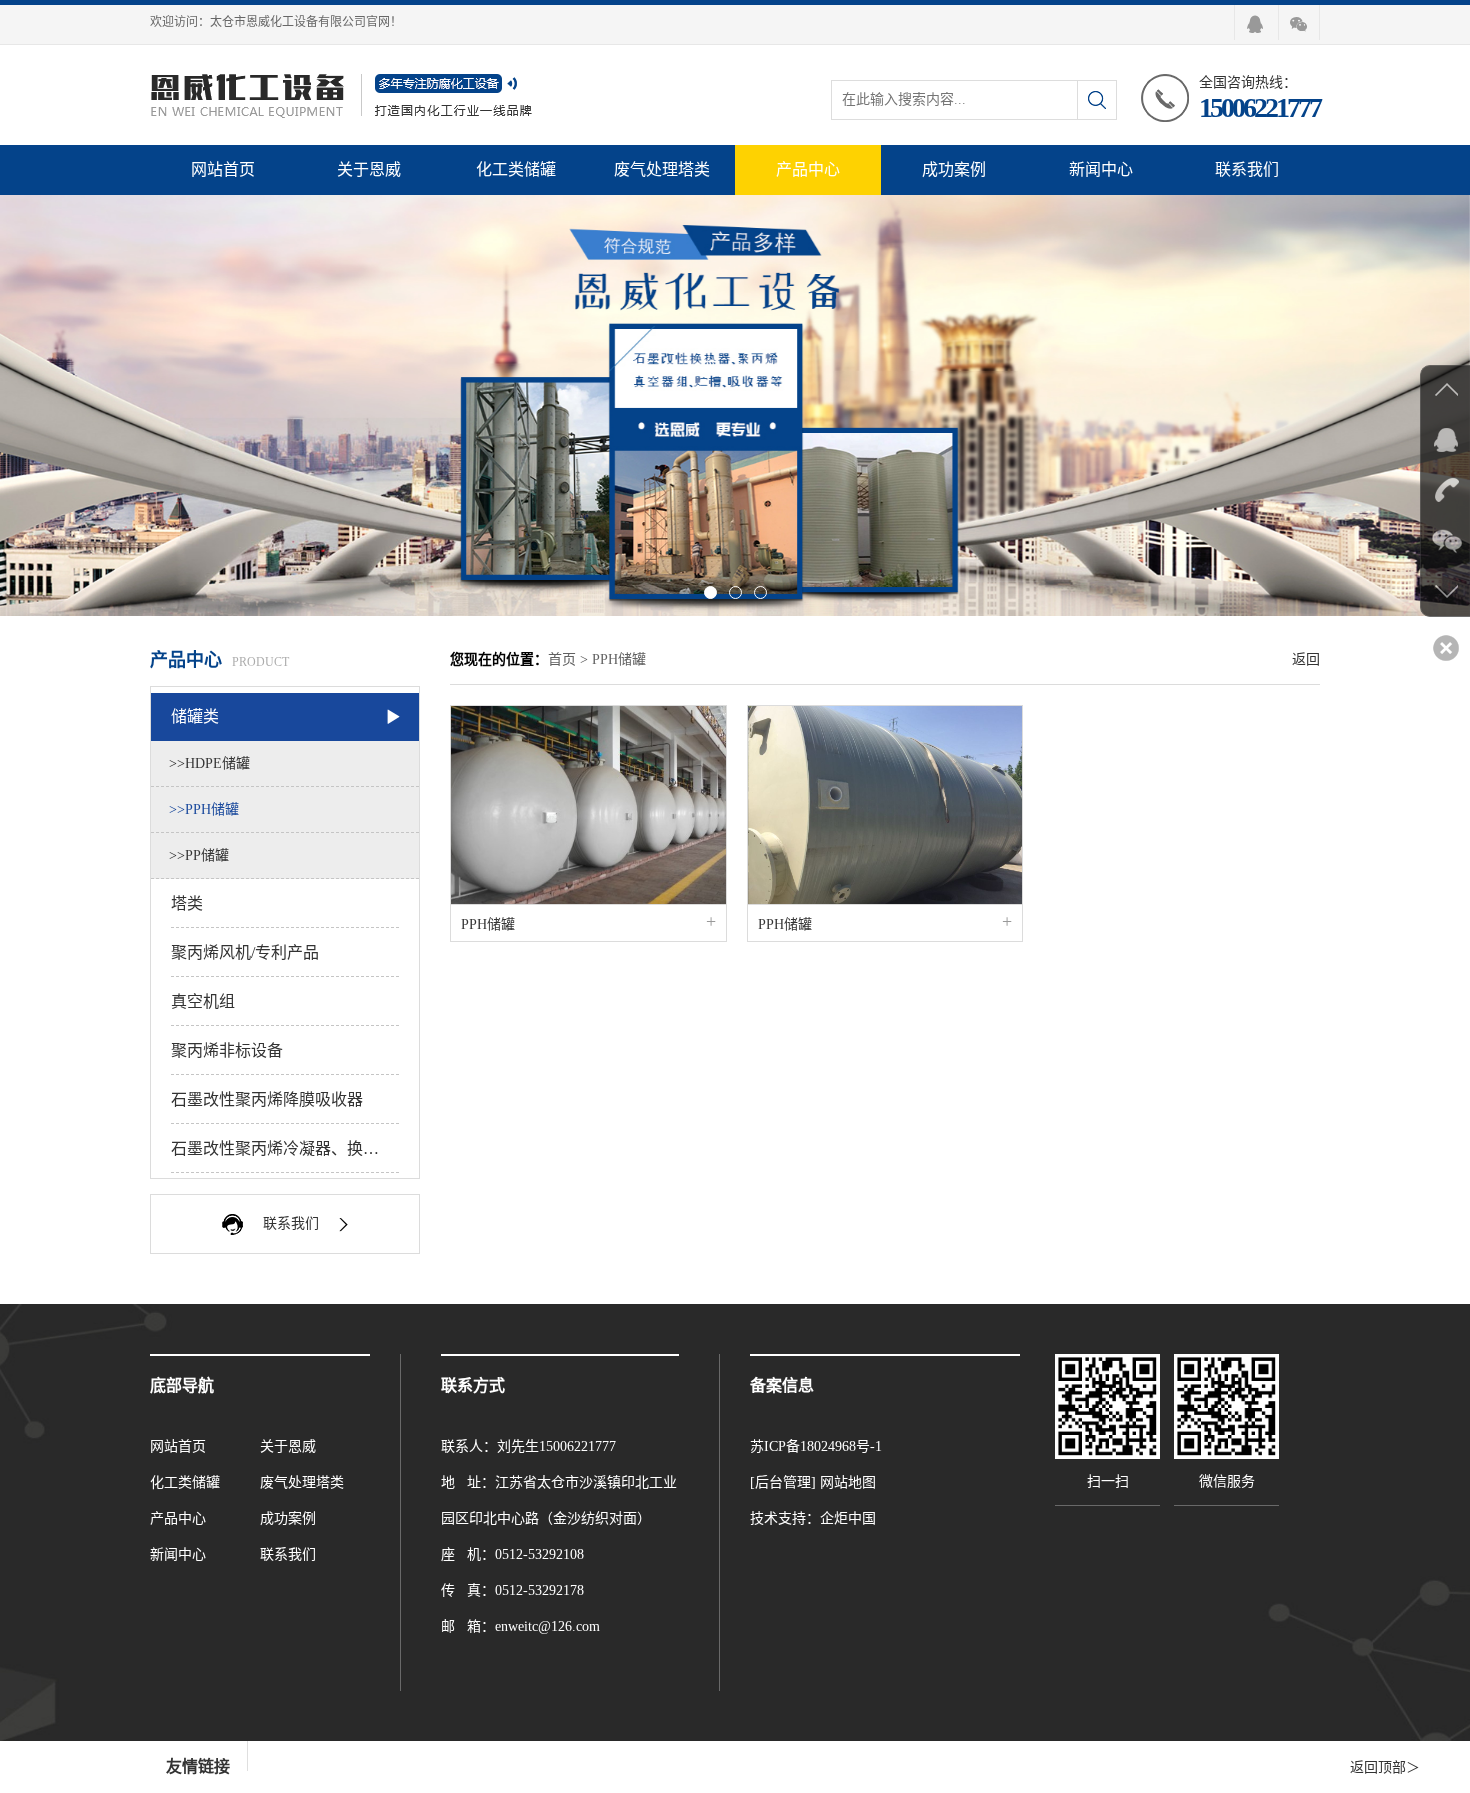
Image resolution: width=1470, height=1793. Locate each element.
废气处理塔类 (662, 169)
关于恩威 (369, 169)
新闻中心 (1101, 169)
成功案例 (954, 169)
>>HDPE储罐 (209, 763)
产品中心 (808, 169)
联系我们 (1247, 169)
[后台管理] (783, 1482)
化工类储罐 (516, 169)
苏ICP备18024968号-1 (816, 1446)
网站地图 (848, 1482)
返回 (1306, 659)
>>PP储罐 (199, 855)
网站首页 (223, 169)
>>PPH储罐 (204, 809)
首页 (562, 659)
